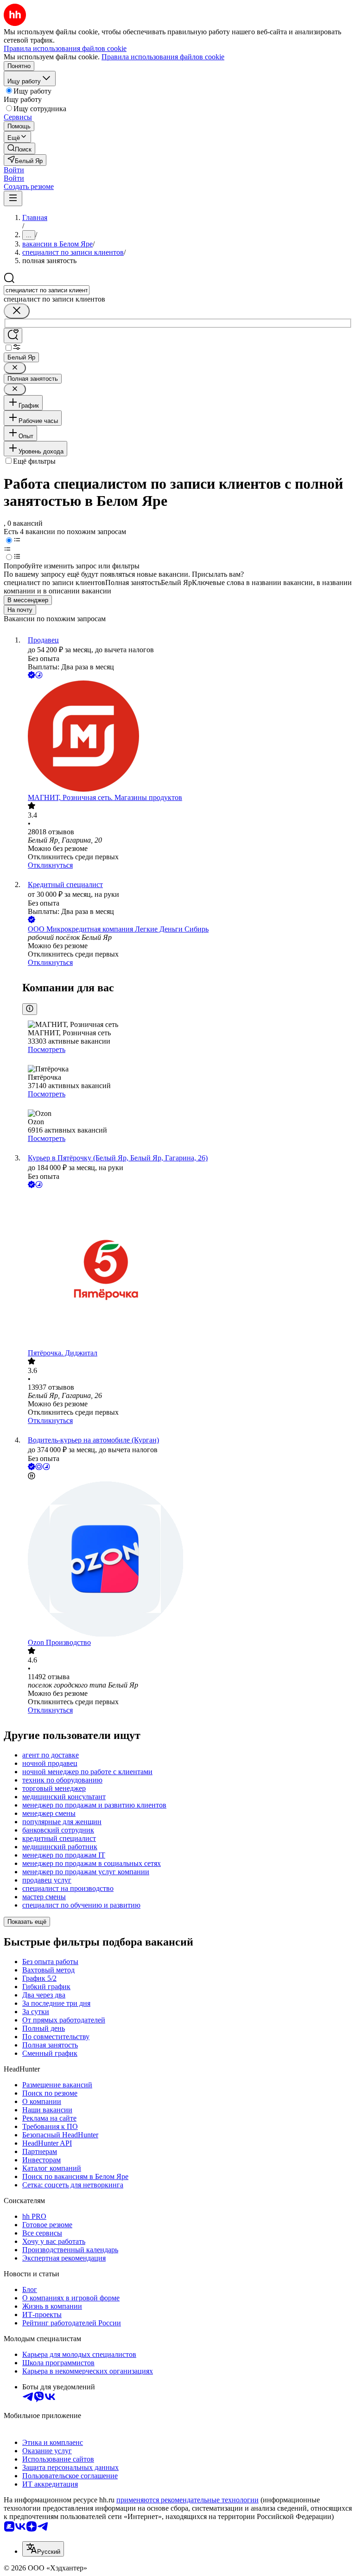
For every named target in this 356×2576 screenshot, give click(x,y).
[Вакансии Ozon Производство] (187, 1560)
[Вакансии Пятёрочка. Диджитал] (187, 1269)
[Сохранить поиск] (13, 336)
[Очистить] (17, 311)
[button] (14, 170)
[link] (19, 148)
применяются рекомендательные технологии (188, 2500)
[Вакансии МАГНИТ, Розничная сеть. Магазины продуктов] (187, 737)
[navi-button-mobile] (13, 198)
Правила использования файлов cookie (163, 57)
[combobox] (47, 290)
